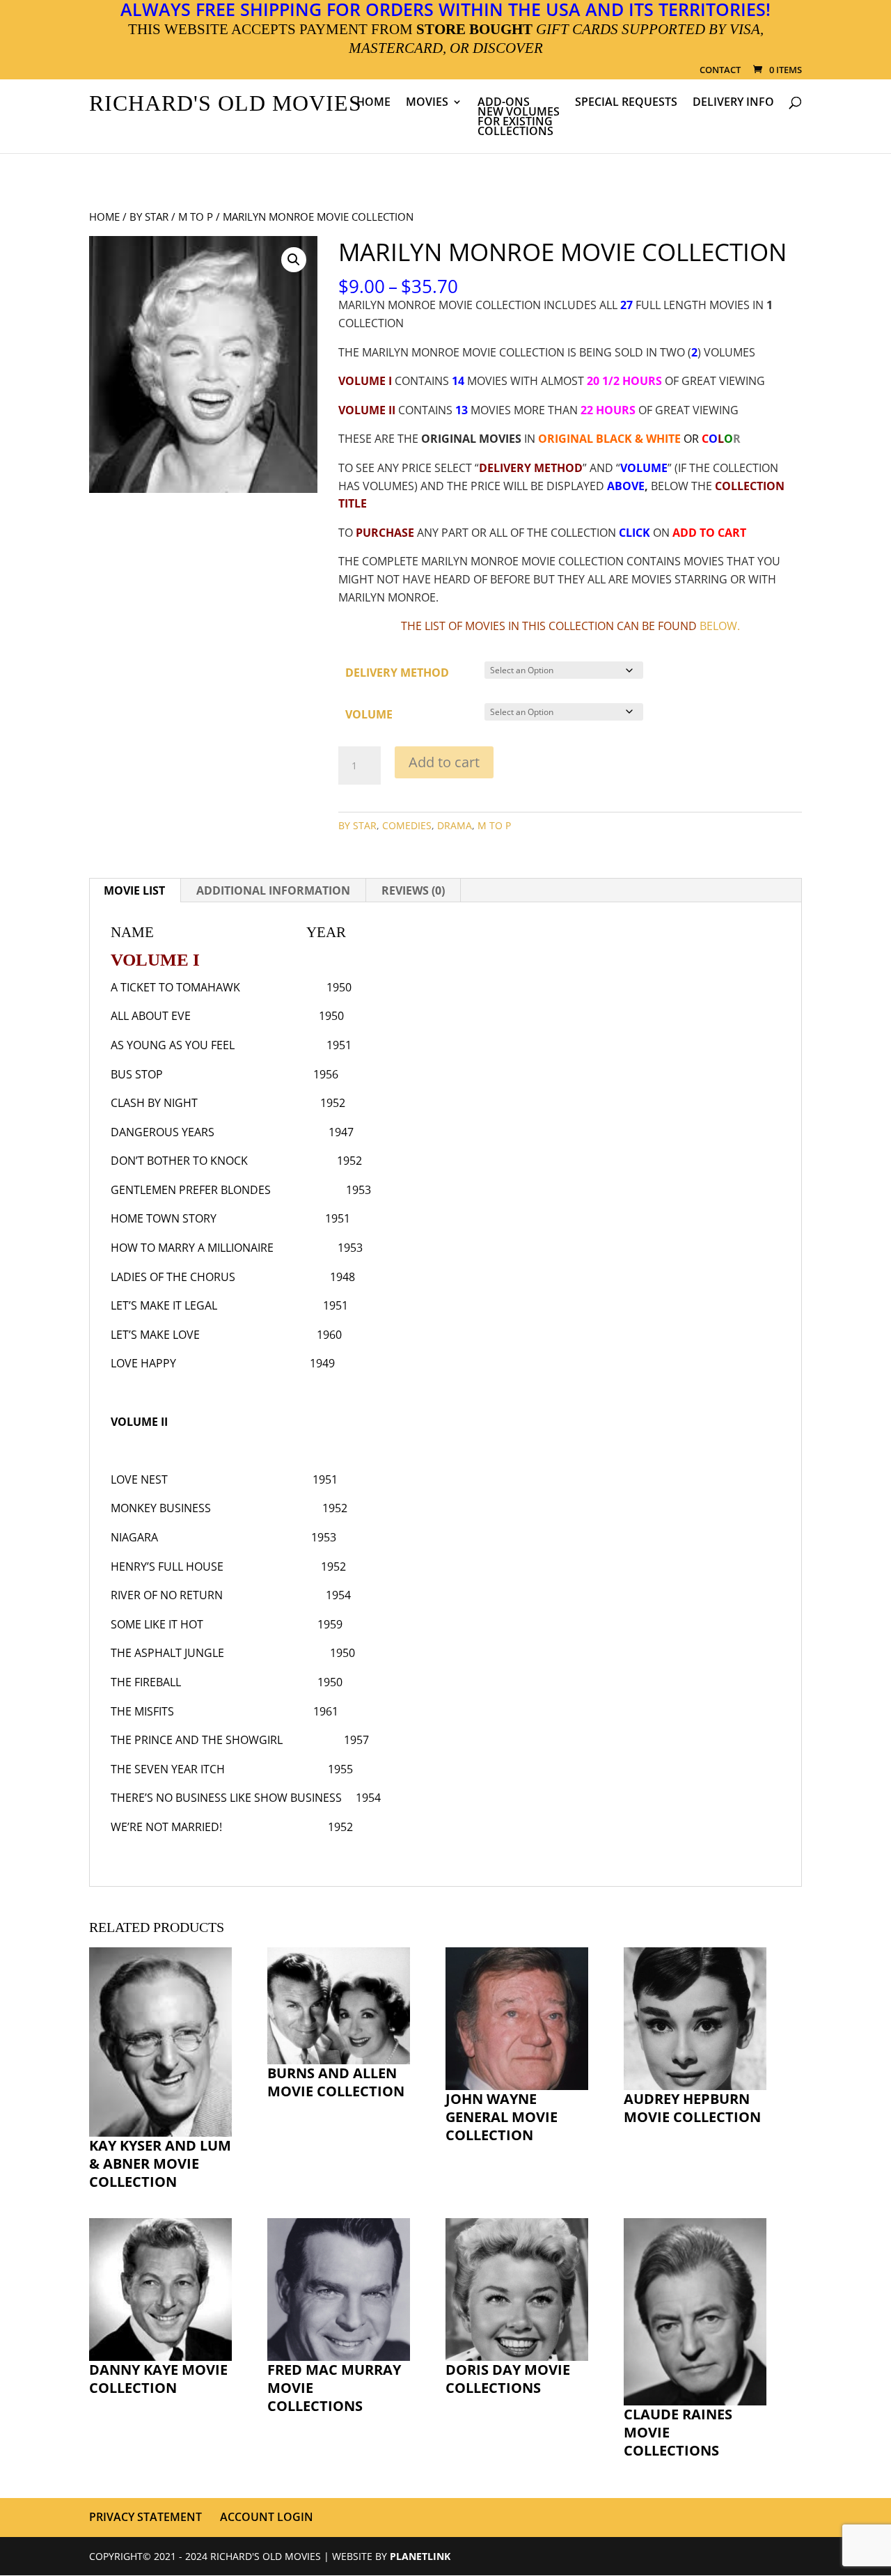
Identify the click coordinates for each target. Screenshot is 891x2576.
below (718, 626)
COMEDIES (407, 825)
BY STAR (149, 217)
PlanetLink (420, 2555)
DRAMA (455, 825)
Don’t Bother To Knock (179, 1161)
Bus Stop (137, 1074)
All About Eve (151, 1016)
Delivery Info (733, 103)
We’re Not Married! (166, 1827)
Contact (720, 71)
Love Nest (139, 1479)
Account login (267, 2517)
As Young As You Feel (173, 1045)
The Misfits (142, 1711)
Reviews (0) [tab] (413, 890)
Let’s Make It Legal (164, 1305)
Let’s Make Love (155, 1335)
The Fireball (146, 1682)
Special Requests (626, 103)
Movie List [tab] (134, 890)
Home (373, 103)
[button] (294, 260)
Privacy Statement (145, 2517)
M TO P (196, 217)
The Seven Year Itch (168, 1769)
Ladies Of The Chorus (173, 1277)
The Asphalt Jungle (167, 1653)
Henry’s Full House (167, 1566)
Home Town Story (164, 1218)
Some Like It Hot (157, 1624)
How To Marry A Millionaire (192, 1248)
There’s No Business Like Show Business (226, 1798)
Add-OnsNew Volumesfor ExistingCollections (519, 118)
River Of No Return (167, 1595)
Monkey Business (161, 1508)
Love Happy (143, 1363)
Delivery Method (397, 673)
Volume (369, 714)
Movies (427, 103)
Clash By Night (154, 1103)
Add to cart (444, 762)
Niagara (134, 1537)
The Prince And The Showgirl (197, 1740)
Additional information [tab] (273, 890)
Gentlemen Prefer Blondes (191, 1190)
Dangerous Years (163, 1132)
